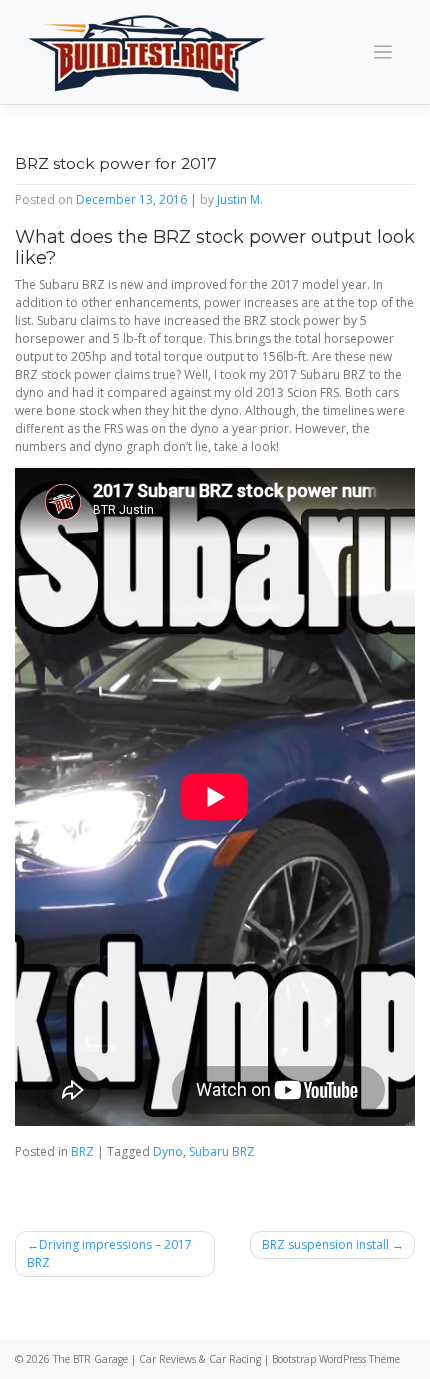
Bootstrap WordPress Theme (336, 1359)
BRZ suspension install (325, 1244)
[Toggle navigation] (383, 52)
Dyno (168, 1151)
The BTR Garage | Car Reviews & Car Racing (157, 1359)
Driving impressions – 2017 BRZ (109, 1253)
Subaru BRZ (222, 1151)
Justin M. (240, 199)
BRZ (82, 1151)
